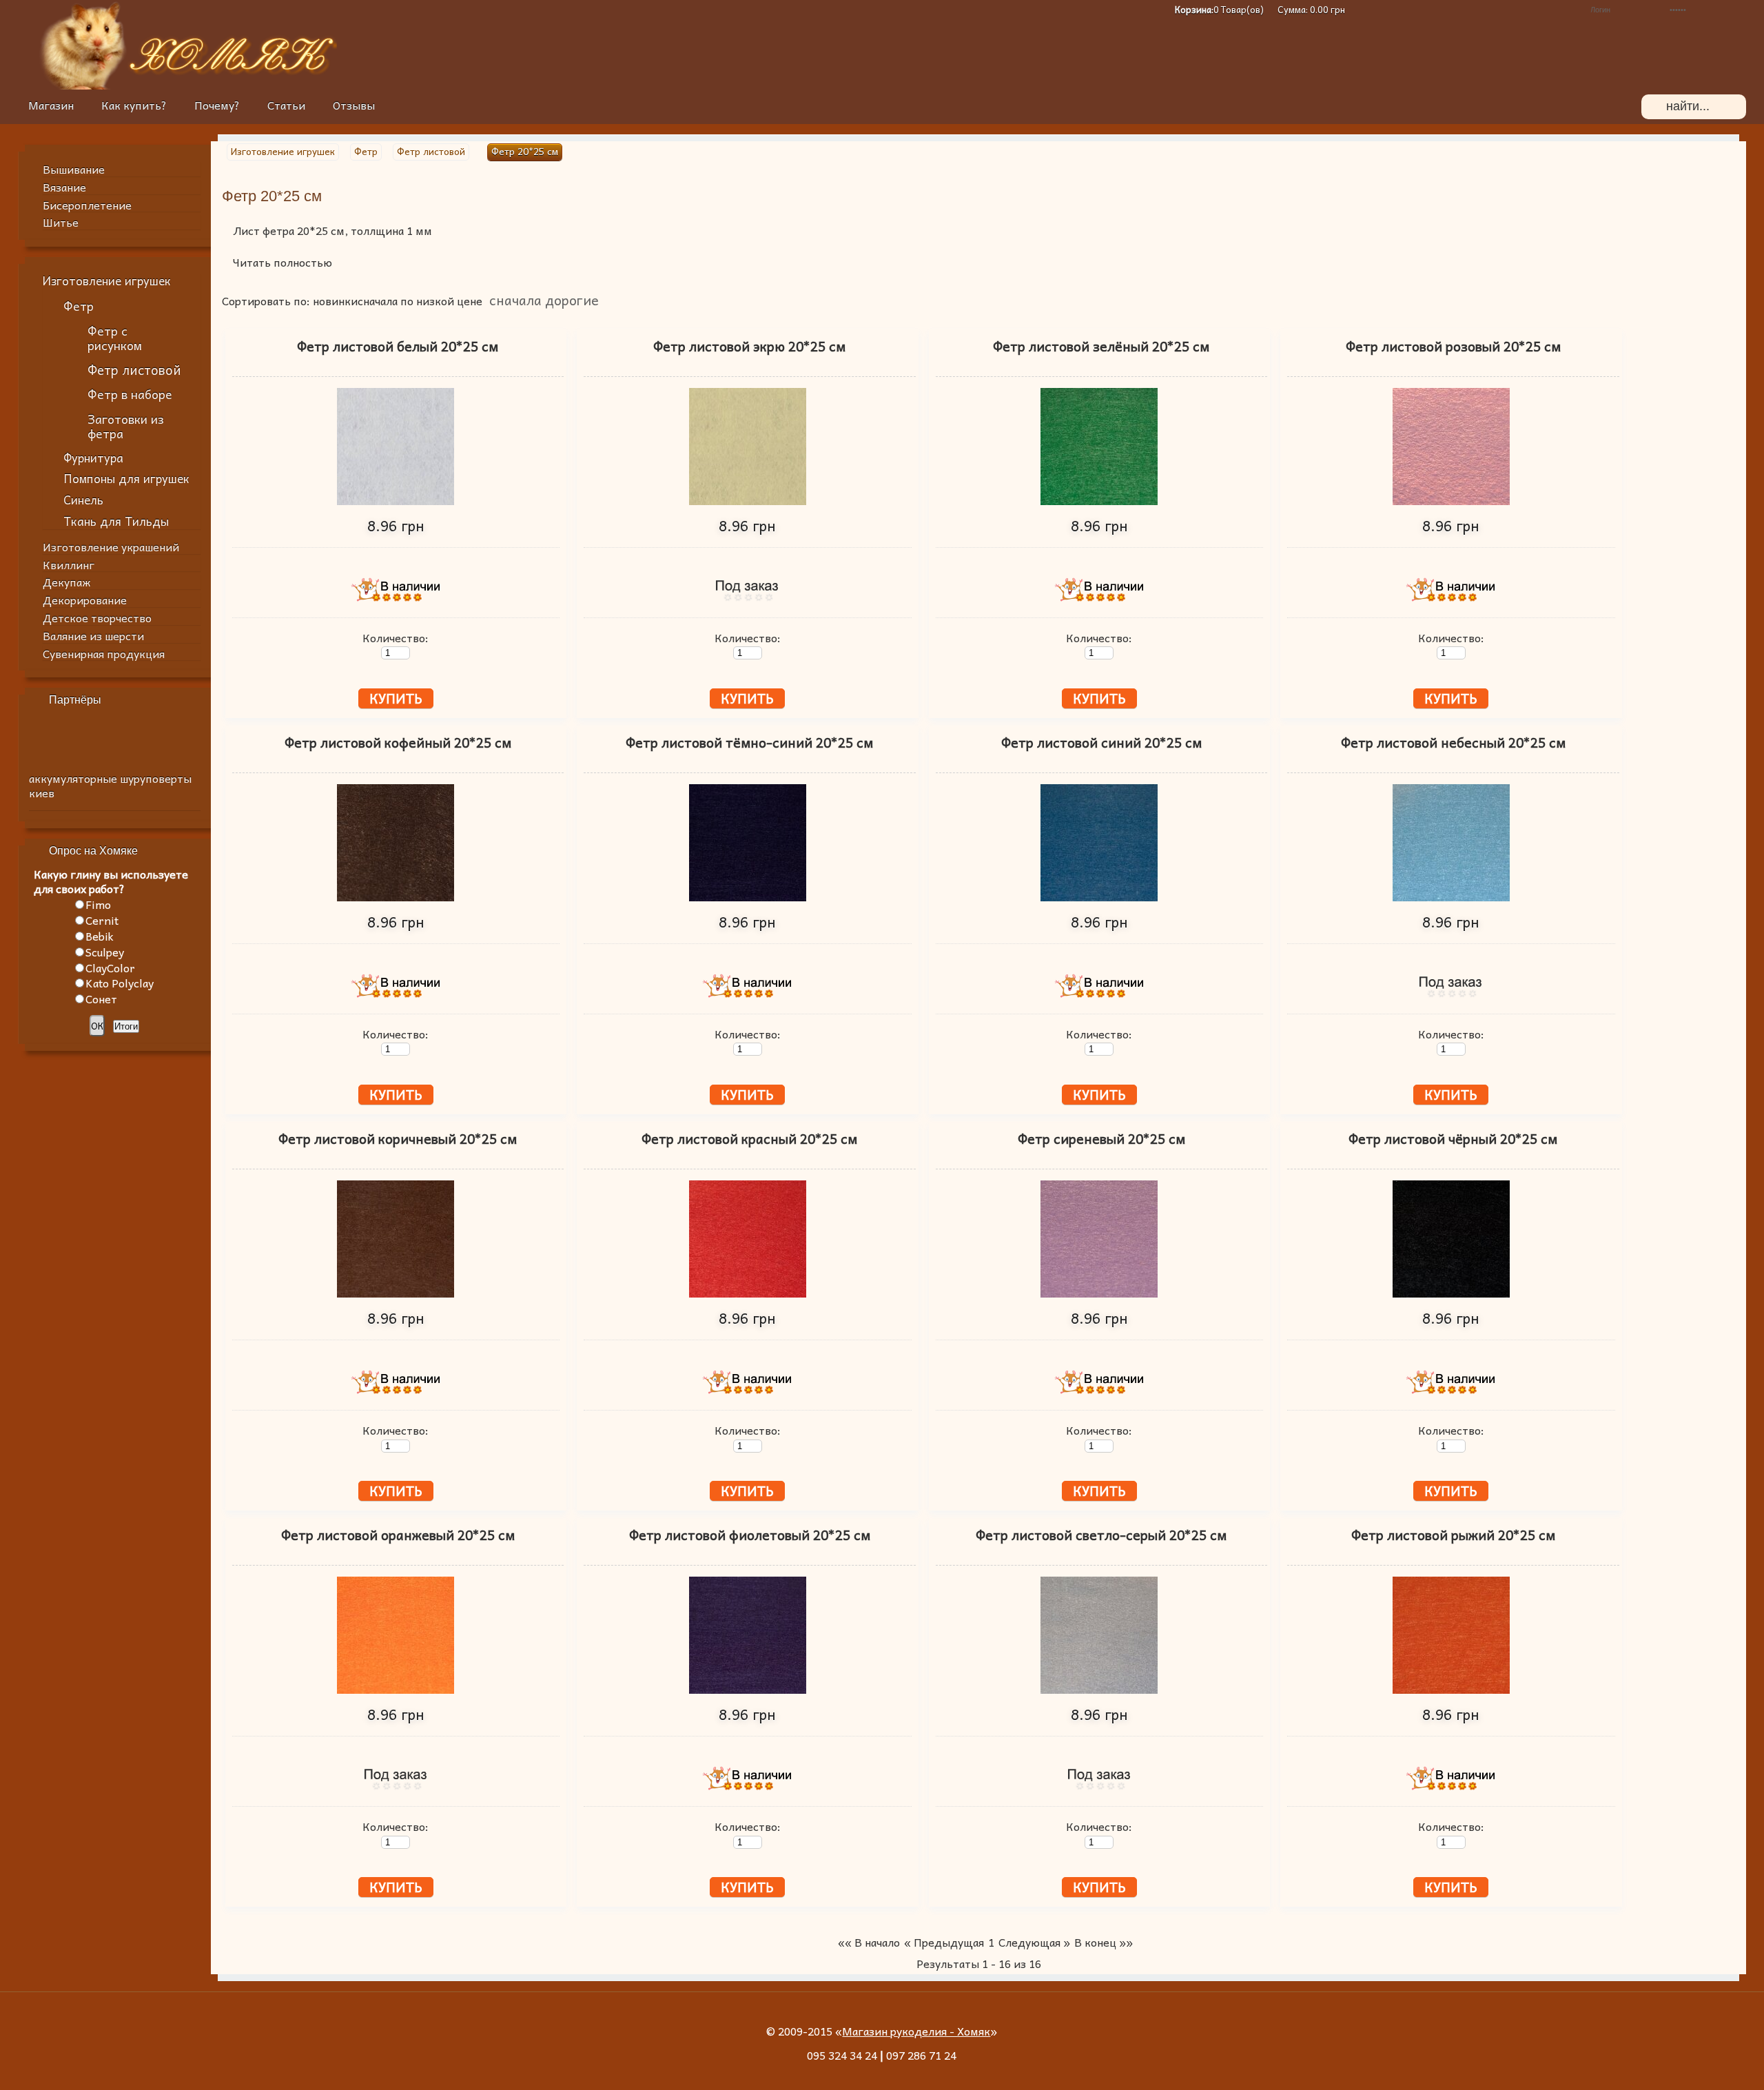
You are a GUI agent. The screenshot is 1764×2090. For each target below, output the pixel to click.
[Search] (1654, 107)
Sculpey (105, 952)
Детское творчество (97, 617)
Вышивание (74, 169)
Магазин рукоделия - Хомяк (916, 2031)
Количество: (396, 637)
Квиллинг (69, 564)
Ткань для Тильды (116, 521)
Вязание (64, 187)
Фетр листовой (134, 369)
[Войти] (1739, 10)
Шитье (61, 222)
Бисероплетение (87, 205)
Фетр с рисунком (115, 338)
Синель (83, 500)
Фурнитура (93, 458)
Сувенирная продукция (104, 653)
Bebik (100, 936)
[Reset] (1727, 107)
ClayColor (110, 967)
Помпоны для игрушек (126, 479)
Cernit (102, 920)
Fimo (98, 904)
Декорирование (85, 600)
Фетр (79, 306)
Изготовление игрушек (107, 281)
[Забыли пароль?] (1554, 10)
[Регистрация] (1534, 10)
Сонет (101, 998)
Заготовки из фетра (126, 426)
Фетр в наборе (130, 394)
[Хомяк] (83, 85)
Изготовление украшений (111, 546)
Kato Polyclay (120, 983)
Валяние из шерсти (93, 635)
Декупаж (66, 582)
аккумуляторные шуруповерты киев (110, 785)
